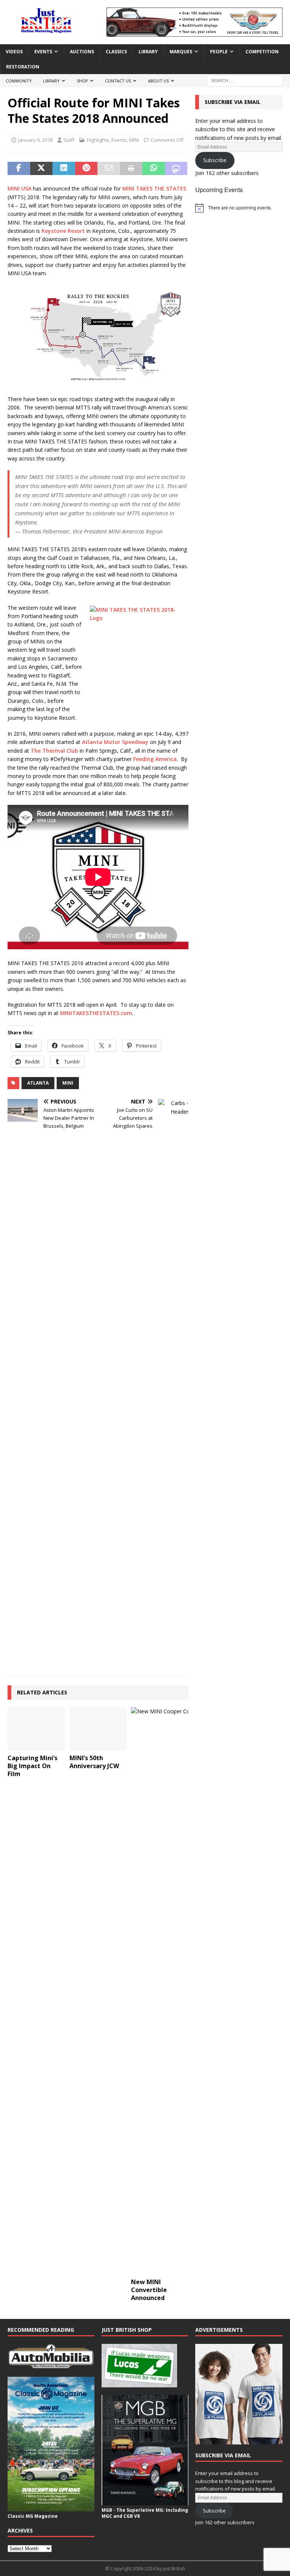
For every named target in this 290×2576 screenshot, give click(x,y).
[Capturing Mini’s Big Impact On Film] (36, 1729)
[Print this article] (131, 169)
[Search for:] (245, 80)
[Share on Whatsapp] (154, 169)
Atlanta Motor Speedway (115, 742)
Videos (14, 52)
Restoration (23, 67)
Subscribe (215, 160)
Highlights (98, 140)
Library (148, 52)
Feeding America (155, 759)
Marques (181, 52)
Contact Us (118, 81)
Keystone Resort (63, 231)
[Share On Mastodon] (176, 169)
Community (19, 81)
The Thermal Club (54, 751)
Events (43, 52)
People (219, 52)
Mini (68, 1083)
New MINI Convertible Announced (149, 2290)
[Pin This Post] (86, 169)
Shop (82, 81)
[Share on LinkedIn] (64, 169)
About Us (158, 81)
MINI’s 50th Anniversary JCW (94, 1762)
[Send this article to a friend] (109, 169)
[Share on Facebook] (19, 169)
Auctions (82, 52)
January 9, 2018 (35, 140)
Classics (116, 52)
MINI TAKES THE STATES (154, 188)
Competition (262, 52)
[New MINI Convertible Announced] (160, 1991)
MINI (134, 140)
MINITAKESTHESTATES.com (96, 1013)
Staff (69, 140)
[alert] (239, 208)
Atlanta (38, 1083)
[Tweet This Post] (42, 169)
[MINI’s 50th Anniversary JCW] (98, 1729)
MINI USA (19, 188)
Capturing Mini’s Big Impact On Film (32, 1766)
